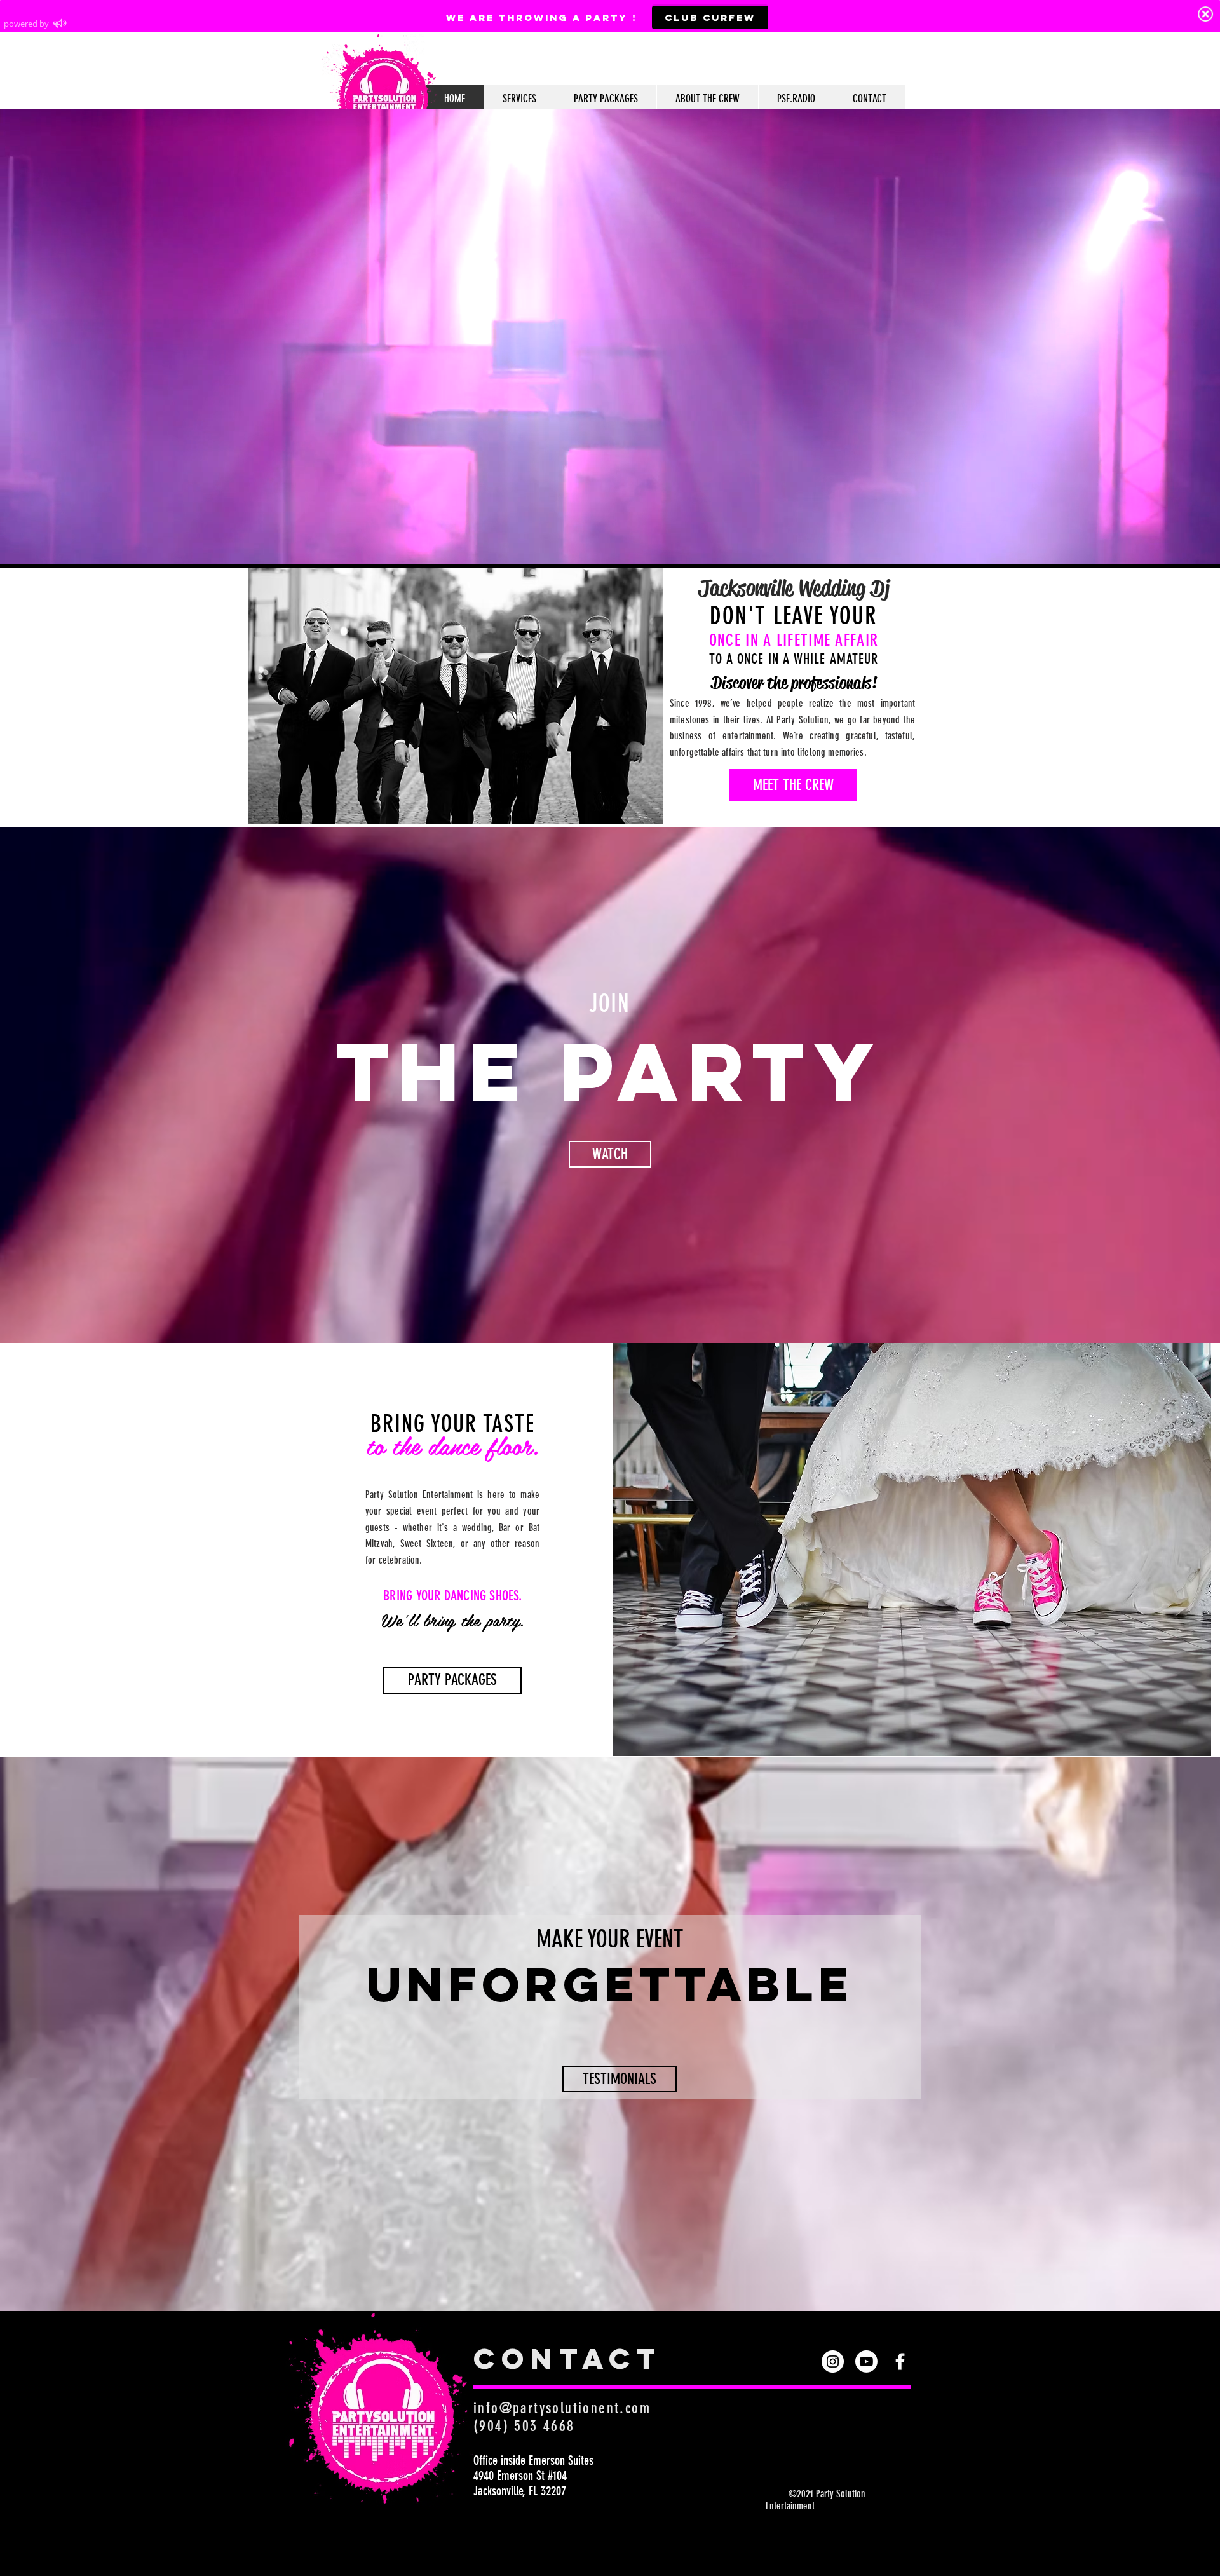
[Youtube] (866, 2361)
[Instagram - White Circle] (833, 2361)
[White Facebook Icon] (900, 2361)
